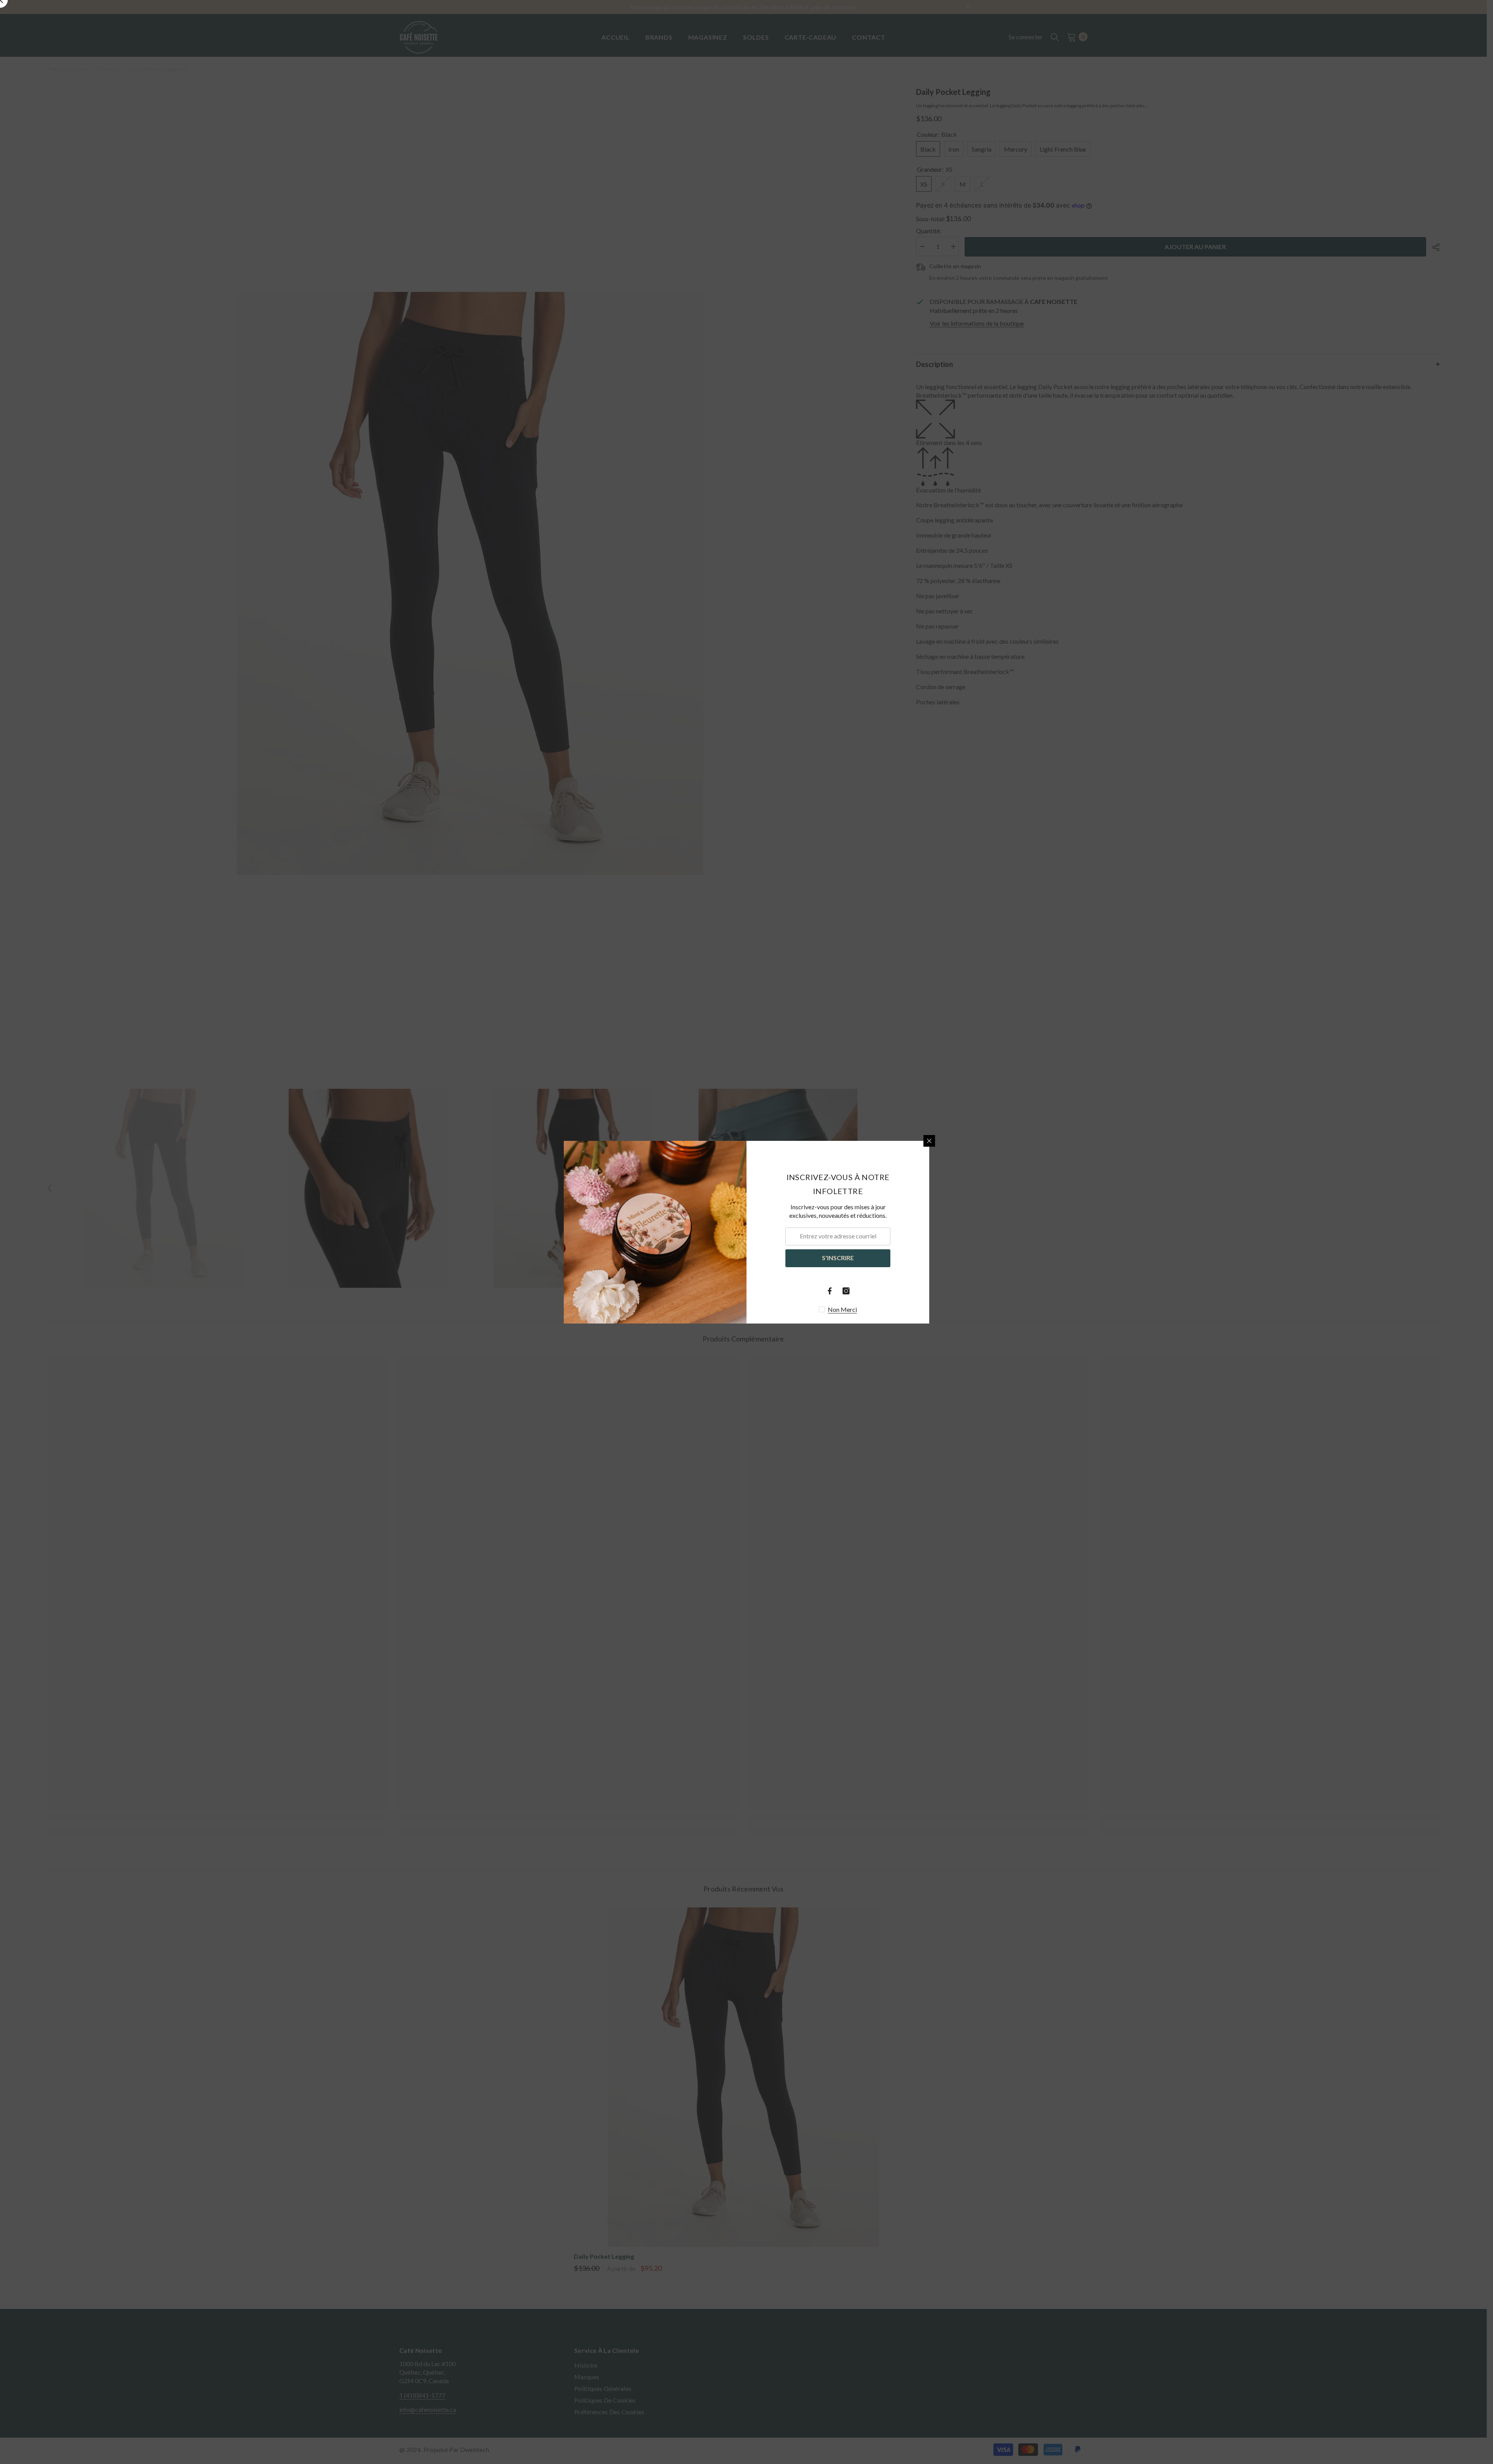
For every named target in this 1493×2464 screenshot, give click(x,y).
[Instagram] (846, 1291)
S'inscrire (838, 1258)
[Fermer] (929, 1141)
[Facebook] (830, 1291)
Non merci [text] (842, 1309)
